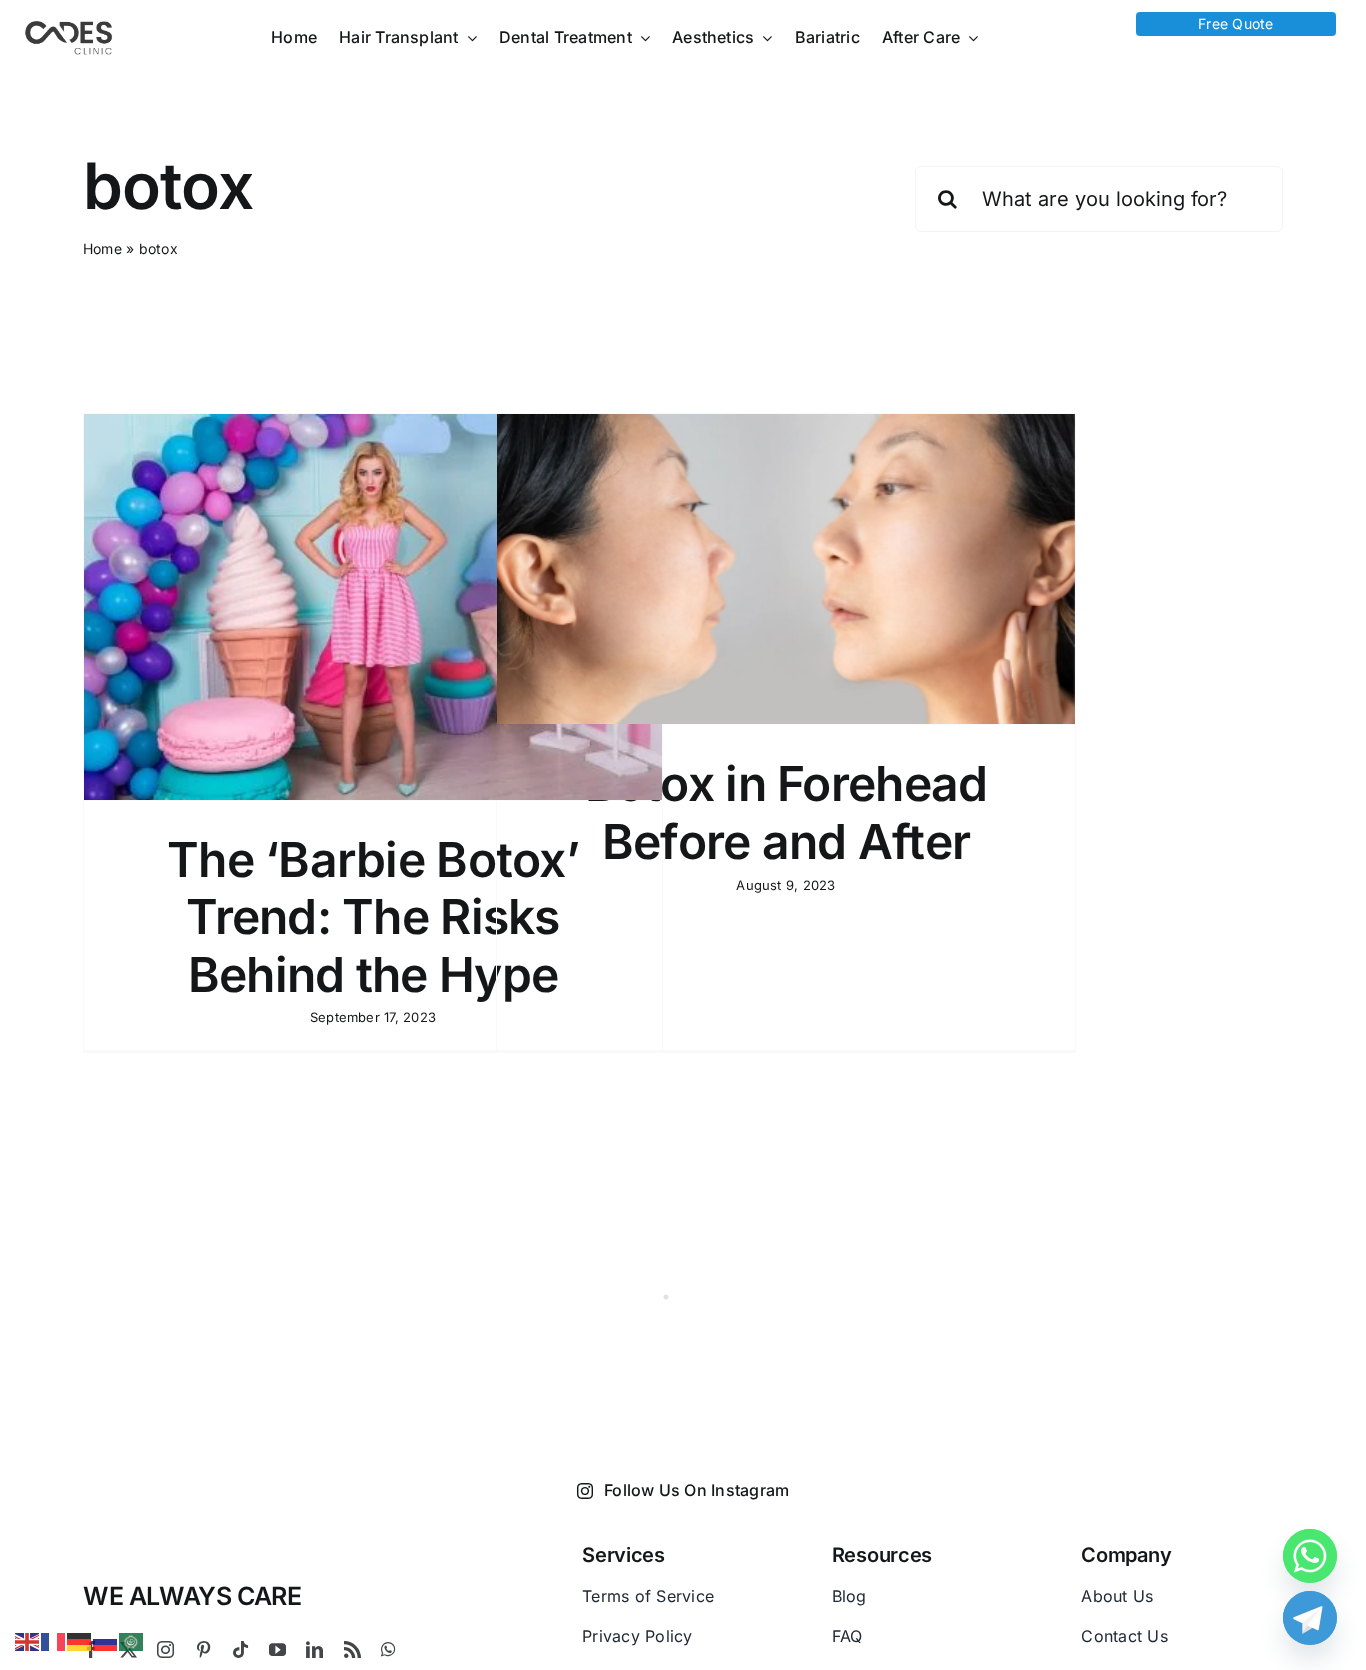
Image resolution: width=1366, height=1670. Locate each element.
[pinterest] (203, 1649)
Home (102, 248)
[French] (54, 1640)
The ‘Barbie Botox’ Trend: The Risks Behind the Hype (373, 917)
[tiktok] (240, 1649)
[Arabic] (132, 1640)
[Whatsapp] (1310, 1556)
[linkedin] (314, 1649)
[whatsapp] (388, 1649)
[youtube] (277, 1649)
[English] (28, 1640)
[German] (80, 1640)
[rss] (352, 1649)
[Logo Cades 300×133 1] (69, 26)
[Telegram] (1310, 1618)
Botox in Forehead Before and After (786, 812)
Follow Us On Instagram (696, 1490)
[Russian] (106, 1640)
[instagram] (165, 1649)
